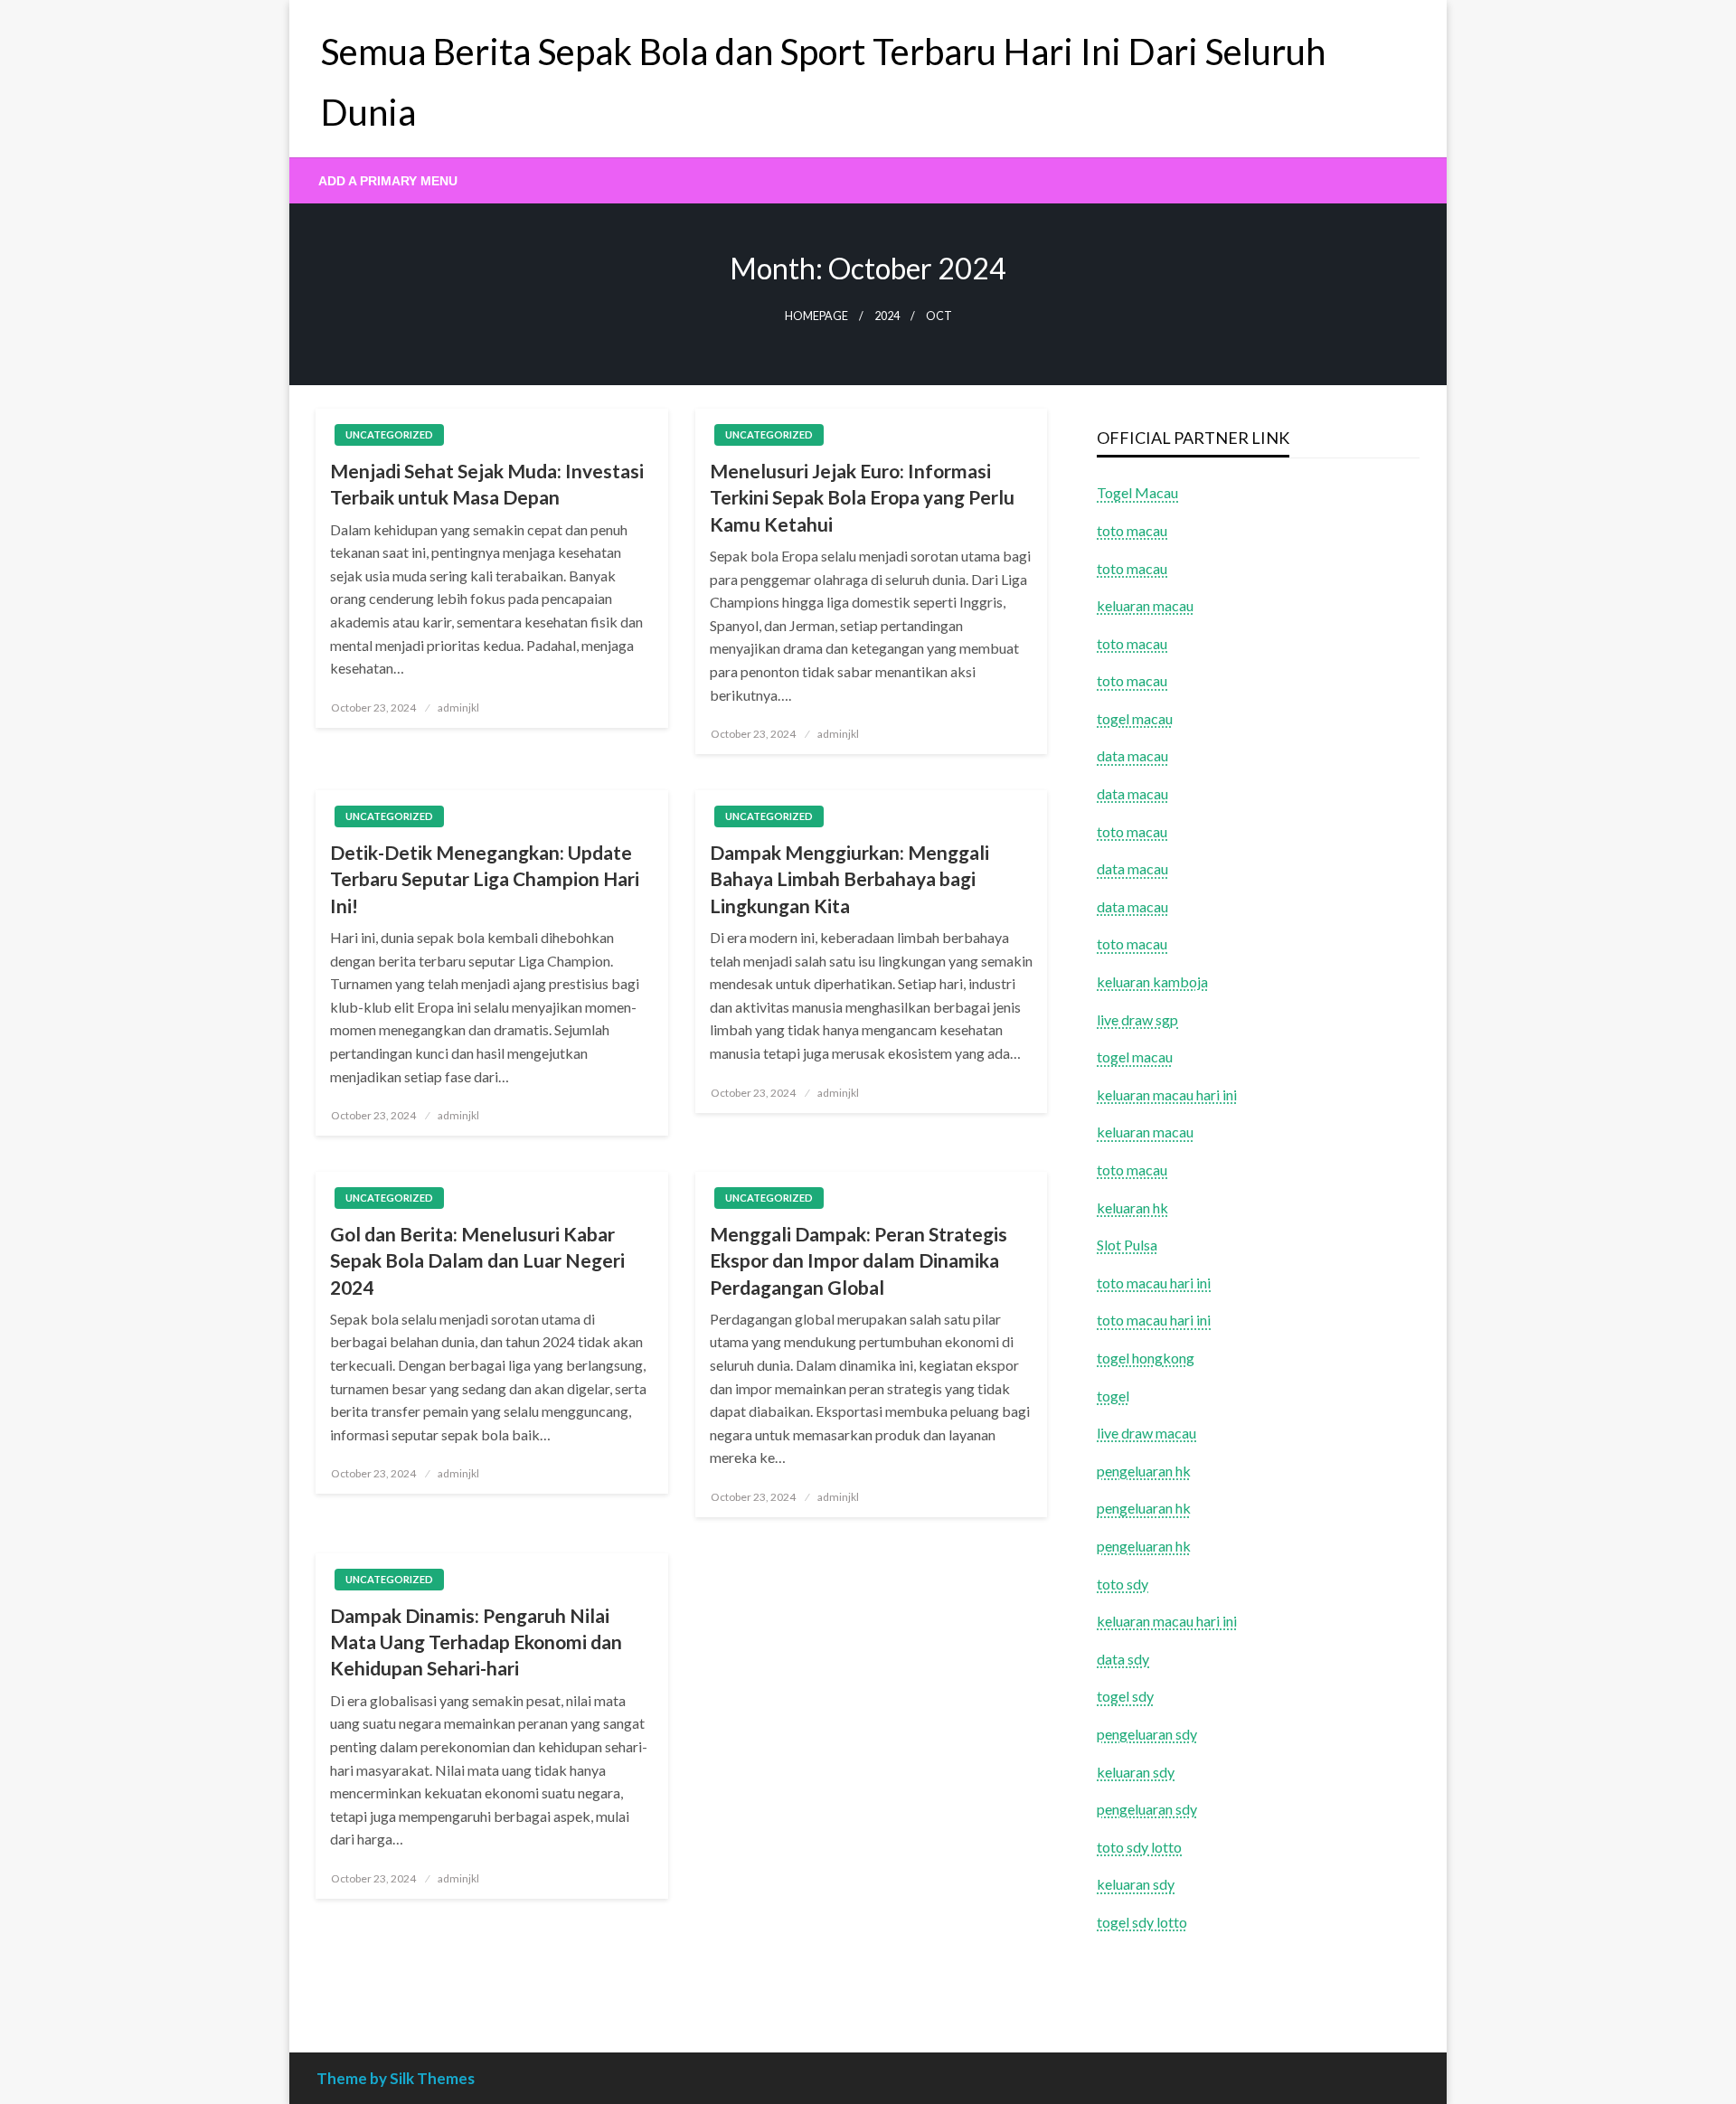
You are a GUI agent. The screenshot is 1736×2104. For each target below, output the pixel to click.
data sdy (1123, 1659)
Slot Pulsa (1127, 1245)
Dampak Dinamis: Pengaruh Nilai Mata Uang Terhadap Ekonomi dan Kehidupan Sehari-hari (476, 1642)
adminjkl (458, 708)
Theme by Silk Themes (396, 2078)
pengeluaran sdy (1147, 1734)
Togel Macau (1137, 492)
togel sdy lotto (1142, 1922)
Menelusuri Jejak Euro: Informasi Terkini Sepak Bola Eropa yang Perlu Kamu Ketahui (862, 497)
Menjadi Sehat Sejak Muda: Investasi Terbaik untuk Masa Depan (487, 484)
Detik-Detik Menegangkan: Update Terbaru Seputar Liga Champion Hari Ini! (485, 879)
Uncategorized (389, 434)
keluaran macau (1145, 1132)
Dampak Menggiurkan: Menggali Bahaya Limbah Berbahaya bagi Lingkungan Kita (849, 879)
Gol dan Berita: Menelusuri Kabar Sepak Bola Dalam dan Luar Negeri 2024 (477, 1260)
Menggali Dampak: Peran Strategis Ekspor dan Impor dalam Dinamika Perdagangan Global (859, 1260)
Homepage (816, 316)
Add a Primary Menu (388, 181)
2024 (887, 316)
